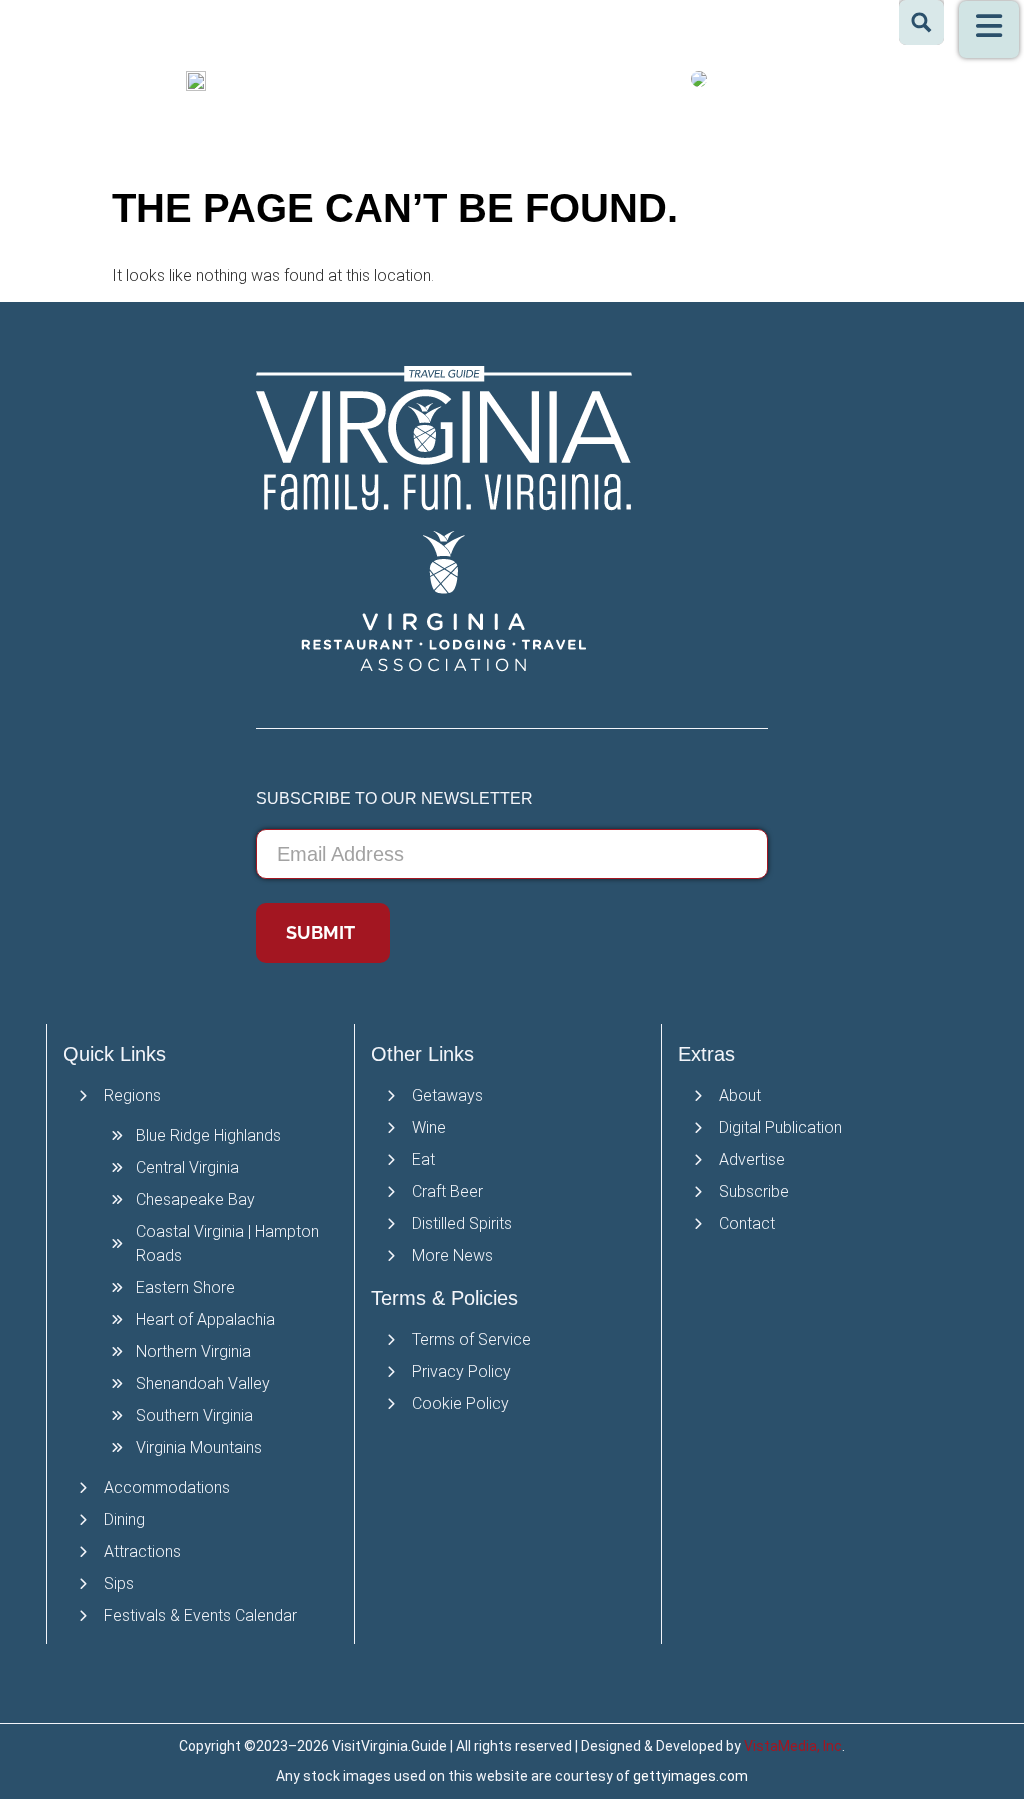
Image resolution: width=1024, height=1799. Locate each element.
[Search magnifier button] (921, 22)
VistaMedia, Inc (793, 1746)
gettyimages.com (690, 1776)
